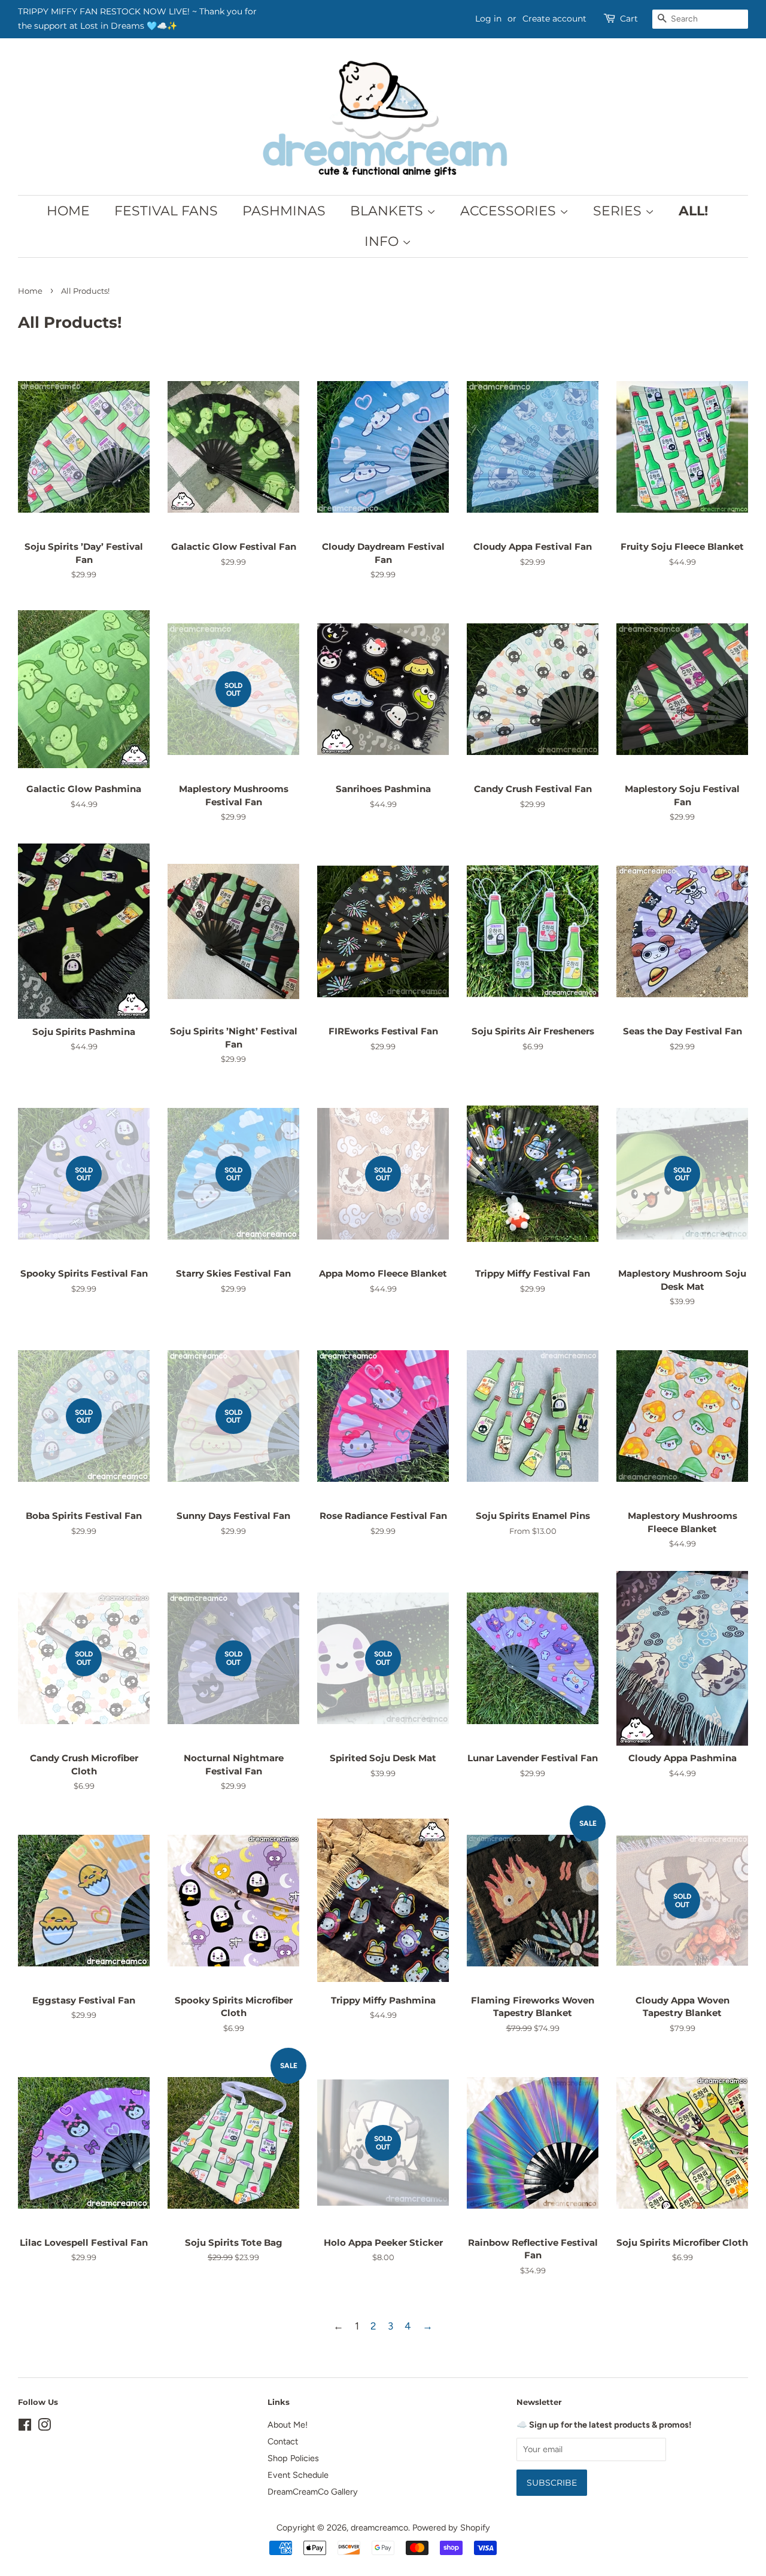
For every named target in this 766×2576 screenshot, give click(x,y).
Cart (629, 19)
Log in (488, 19)
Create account (554, 19)
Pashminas (284, 211)
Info (383, 241)
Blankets (388, 211)
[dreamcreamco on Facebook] (25, 2427)
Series (619, 211)
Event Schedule (298, 2475)
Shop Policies (293, 2458)
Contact (283, 2441)
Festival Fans (166, 211)
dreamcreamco (379, 2528)
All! (693, 211)
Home (68, 211)
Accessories (510, 211)
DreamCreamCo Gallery (313, 2492)
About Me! (288, 2425)
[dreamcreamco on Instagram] (44, 2427)
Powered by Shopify (451, 2528)
